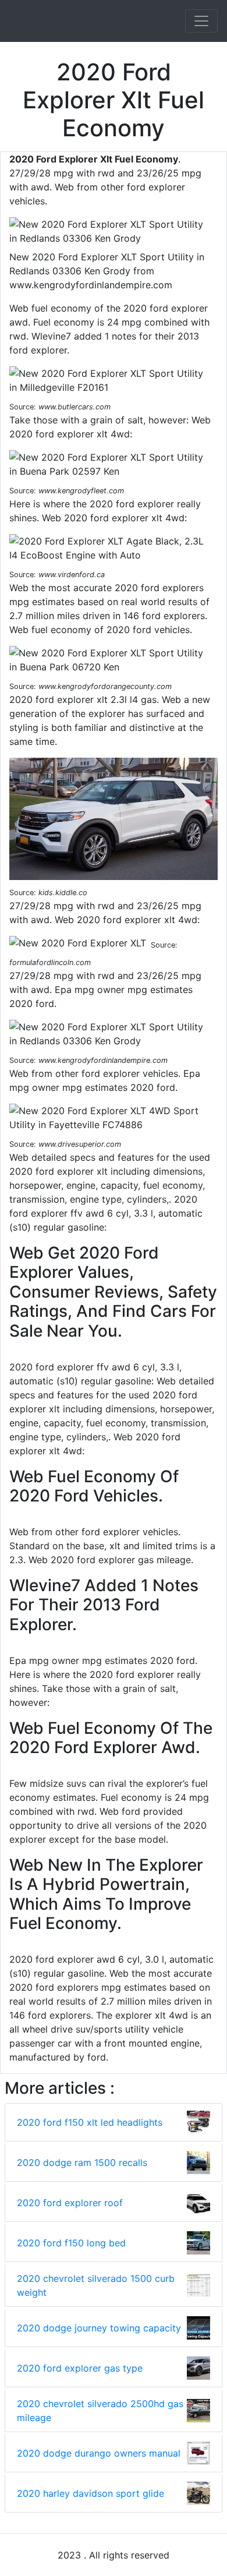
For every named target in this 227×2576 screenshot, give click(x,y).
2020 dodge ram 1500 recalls (82, 2162)
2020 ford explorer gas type (80, 2368)
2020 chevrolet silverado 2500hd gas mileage (100, 2411)
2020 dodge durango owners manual (99, 2453)
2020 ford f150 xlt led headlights (90, 2122)
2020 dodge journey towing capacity (99, 2328)
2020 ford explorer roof (70, 2203)
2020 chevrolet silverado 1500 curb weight (96, 2285)
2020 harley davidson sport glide (91, 2493)
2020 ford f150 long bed (71, 2243)
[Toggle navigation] (201, 21)
